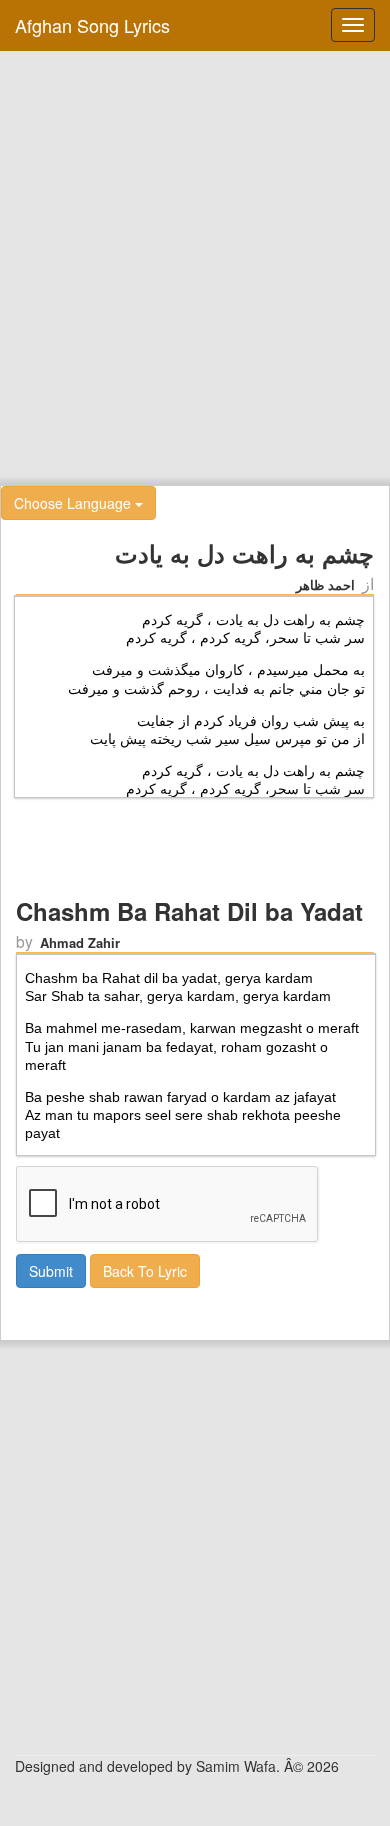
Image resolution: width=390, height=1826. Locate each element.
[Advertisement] (195, 266)
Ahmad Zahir (80, 942)
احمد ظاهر (325, 584)
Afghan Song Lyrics (92, 25)
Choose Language (74, 503)
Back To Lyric (145, 1271)
